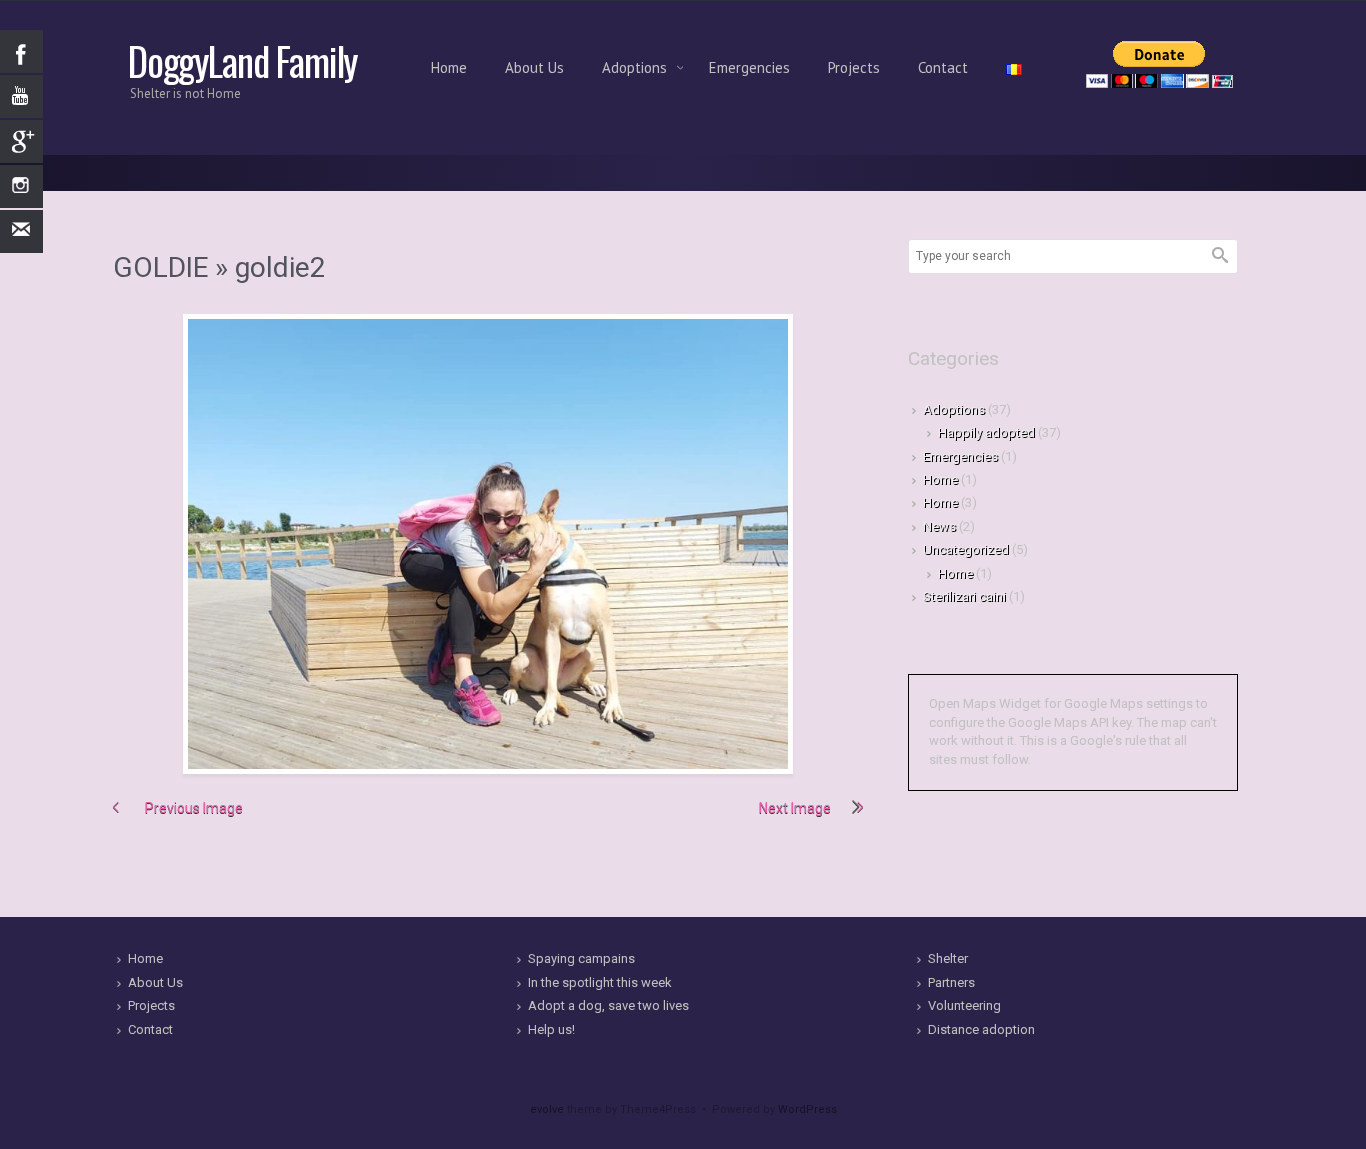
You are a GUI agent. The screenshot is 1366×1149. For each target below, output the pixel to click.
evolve (547, 1109)
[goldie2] (488, 544)
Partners (951, 982)
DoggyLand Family (242, 60)
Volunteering (964, 1005)
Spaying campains (581, 958)
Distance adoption (981, 1029)
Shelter (948, 958)
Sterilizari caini (964, 596)
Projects (854, 67)
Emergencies (749, 67)
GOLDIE (160, 267)
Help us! (551, 1029)
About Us (534, 67)
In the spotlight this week (600, 982)
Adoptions (636, 67)
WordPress (807, 1109)
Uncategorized (966, 549)
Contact (943, 67)
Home (449, 67)
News (939, 526)
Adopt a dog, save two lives (608, 1005)
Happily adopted (986, 432)
